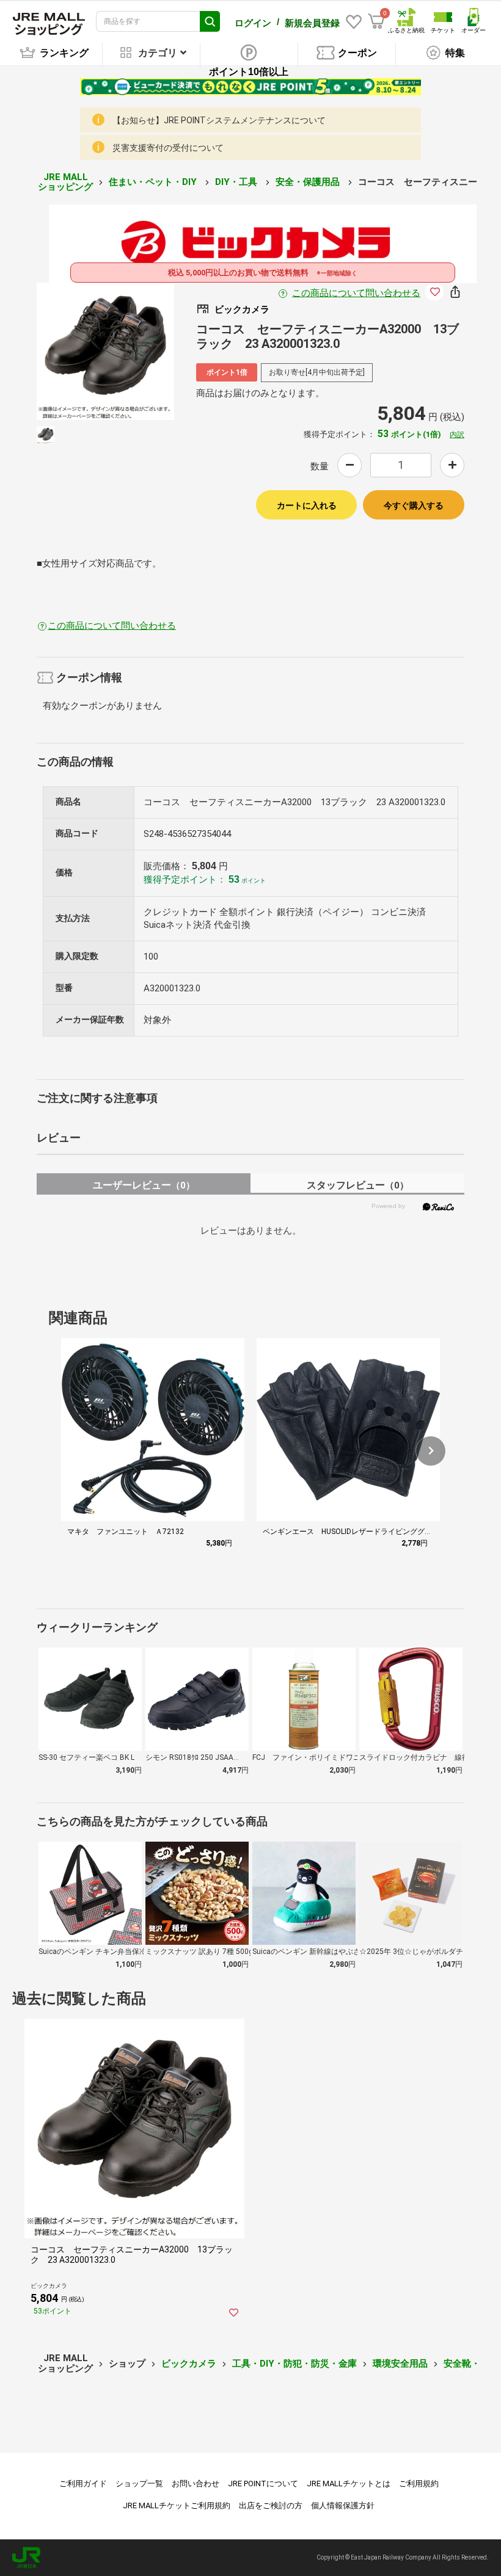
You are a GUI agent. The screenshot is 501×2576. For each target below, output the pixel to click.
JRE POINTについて (263, 2484)
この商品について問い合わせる (356, 293)
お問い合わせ (196, 2484)
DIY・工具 (237, 182)
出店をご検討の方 (271, 2505)
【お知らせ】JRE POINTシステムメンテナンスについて (219, 120)
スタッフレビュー (358, 1185)
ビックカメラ (189, 2364)
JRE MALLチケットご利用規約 (177, 2505)
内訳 (457, 435)
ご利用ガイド (83, 2484)
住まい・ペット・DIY (154, 182)
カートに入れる (307, 505)
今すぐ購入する (414, 505)
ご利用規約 (419, 2484)
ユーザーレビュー (144, 1185)
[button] (431, 1451)
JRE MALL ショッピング (65, 182)
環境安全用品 (400, 2364)
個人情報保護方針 (343, 2505)
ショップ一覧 (139, 2484)
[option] (105, 351)
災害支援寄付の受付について (168, 148)
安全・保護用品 (309, 182)
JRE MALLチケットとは (349, 2484)
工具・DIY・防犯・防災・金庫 (294, 2364)
